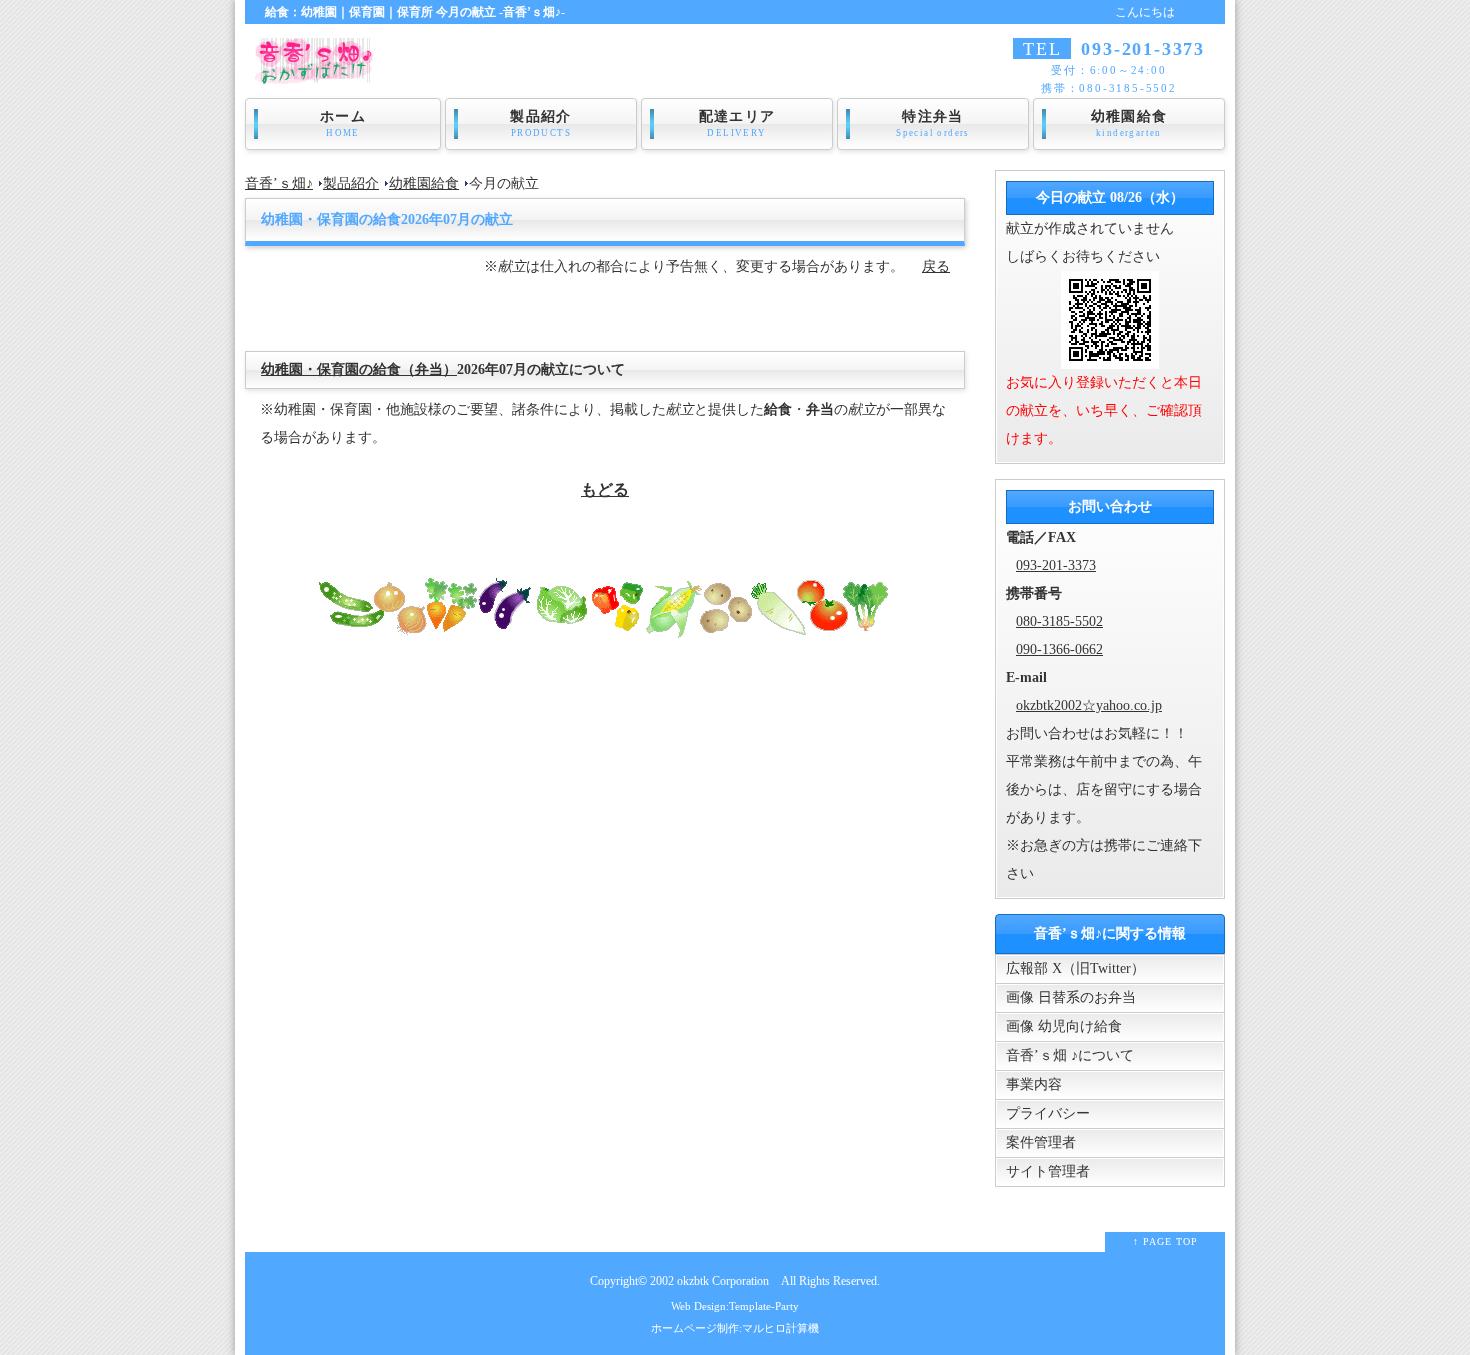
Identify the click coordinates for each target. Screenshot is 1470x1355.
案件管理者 (1041, 1142)
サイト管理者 (1048, 1171)
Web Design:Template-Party (735, 1306)
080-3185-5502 (1059, 621)
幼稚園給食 (1129, 123)
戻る (936, 266)
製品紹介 (541, 123)
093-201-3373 (1056, 565)
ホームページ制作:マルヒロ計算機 (735, 1328)
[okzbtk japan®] (319, 70)
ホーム (343, 123)
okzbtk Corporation (723, 1281)
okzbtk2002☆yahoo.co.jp (1089, 705)
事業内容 (1034, 1084)
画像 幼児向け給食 (1064, 1026)
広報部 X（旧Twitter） (1075, 968)
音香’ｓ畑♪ (279, 183)
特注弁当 (933, 123)
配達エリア (737, 123)
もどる (605, 489)
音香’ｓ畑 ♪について (1070, 1055)
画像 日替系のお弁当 (1071, 997)
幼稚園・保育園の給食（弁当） (359, 369)
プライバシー (1048, 1113)
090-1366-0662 (1059, 649)
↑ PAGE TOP (1165, 1241)
